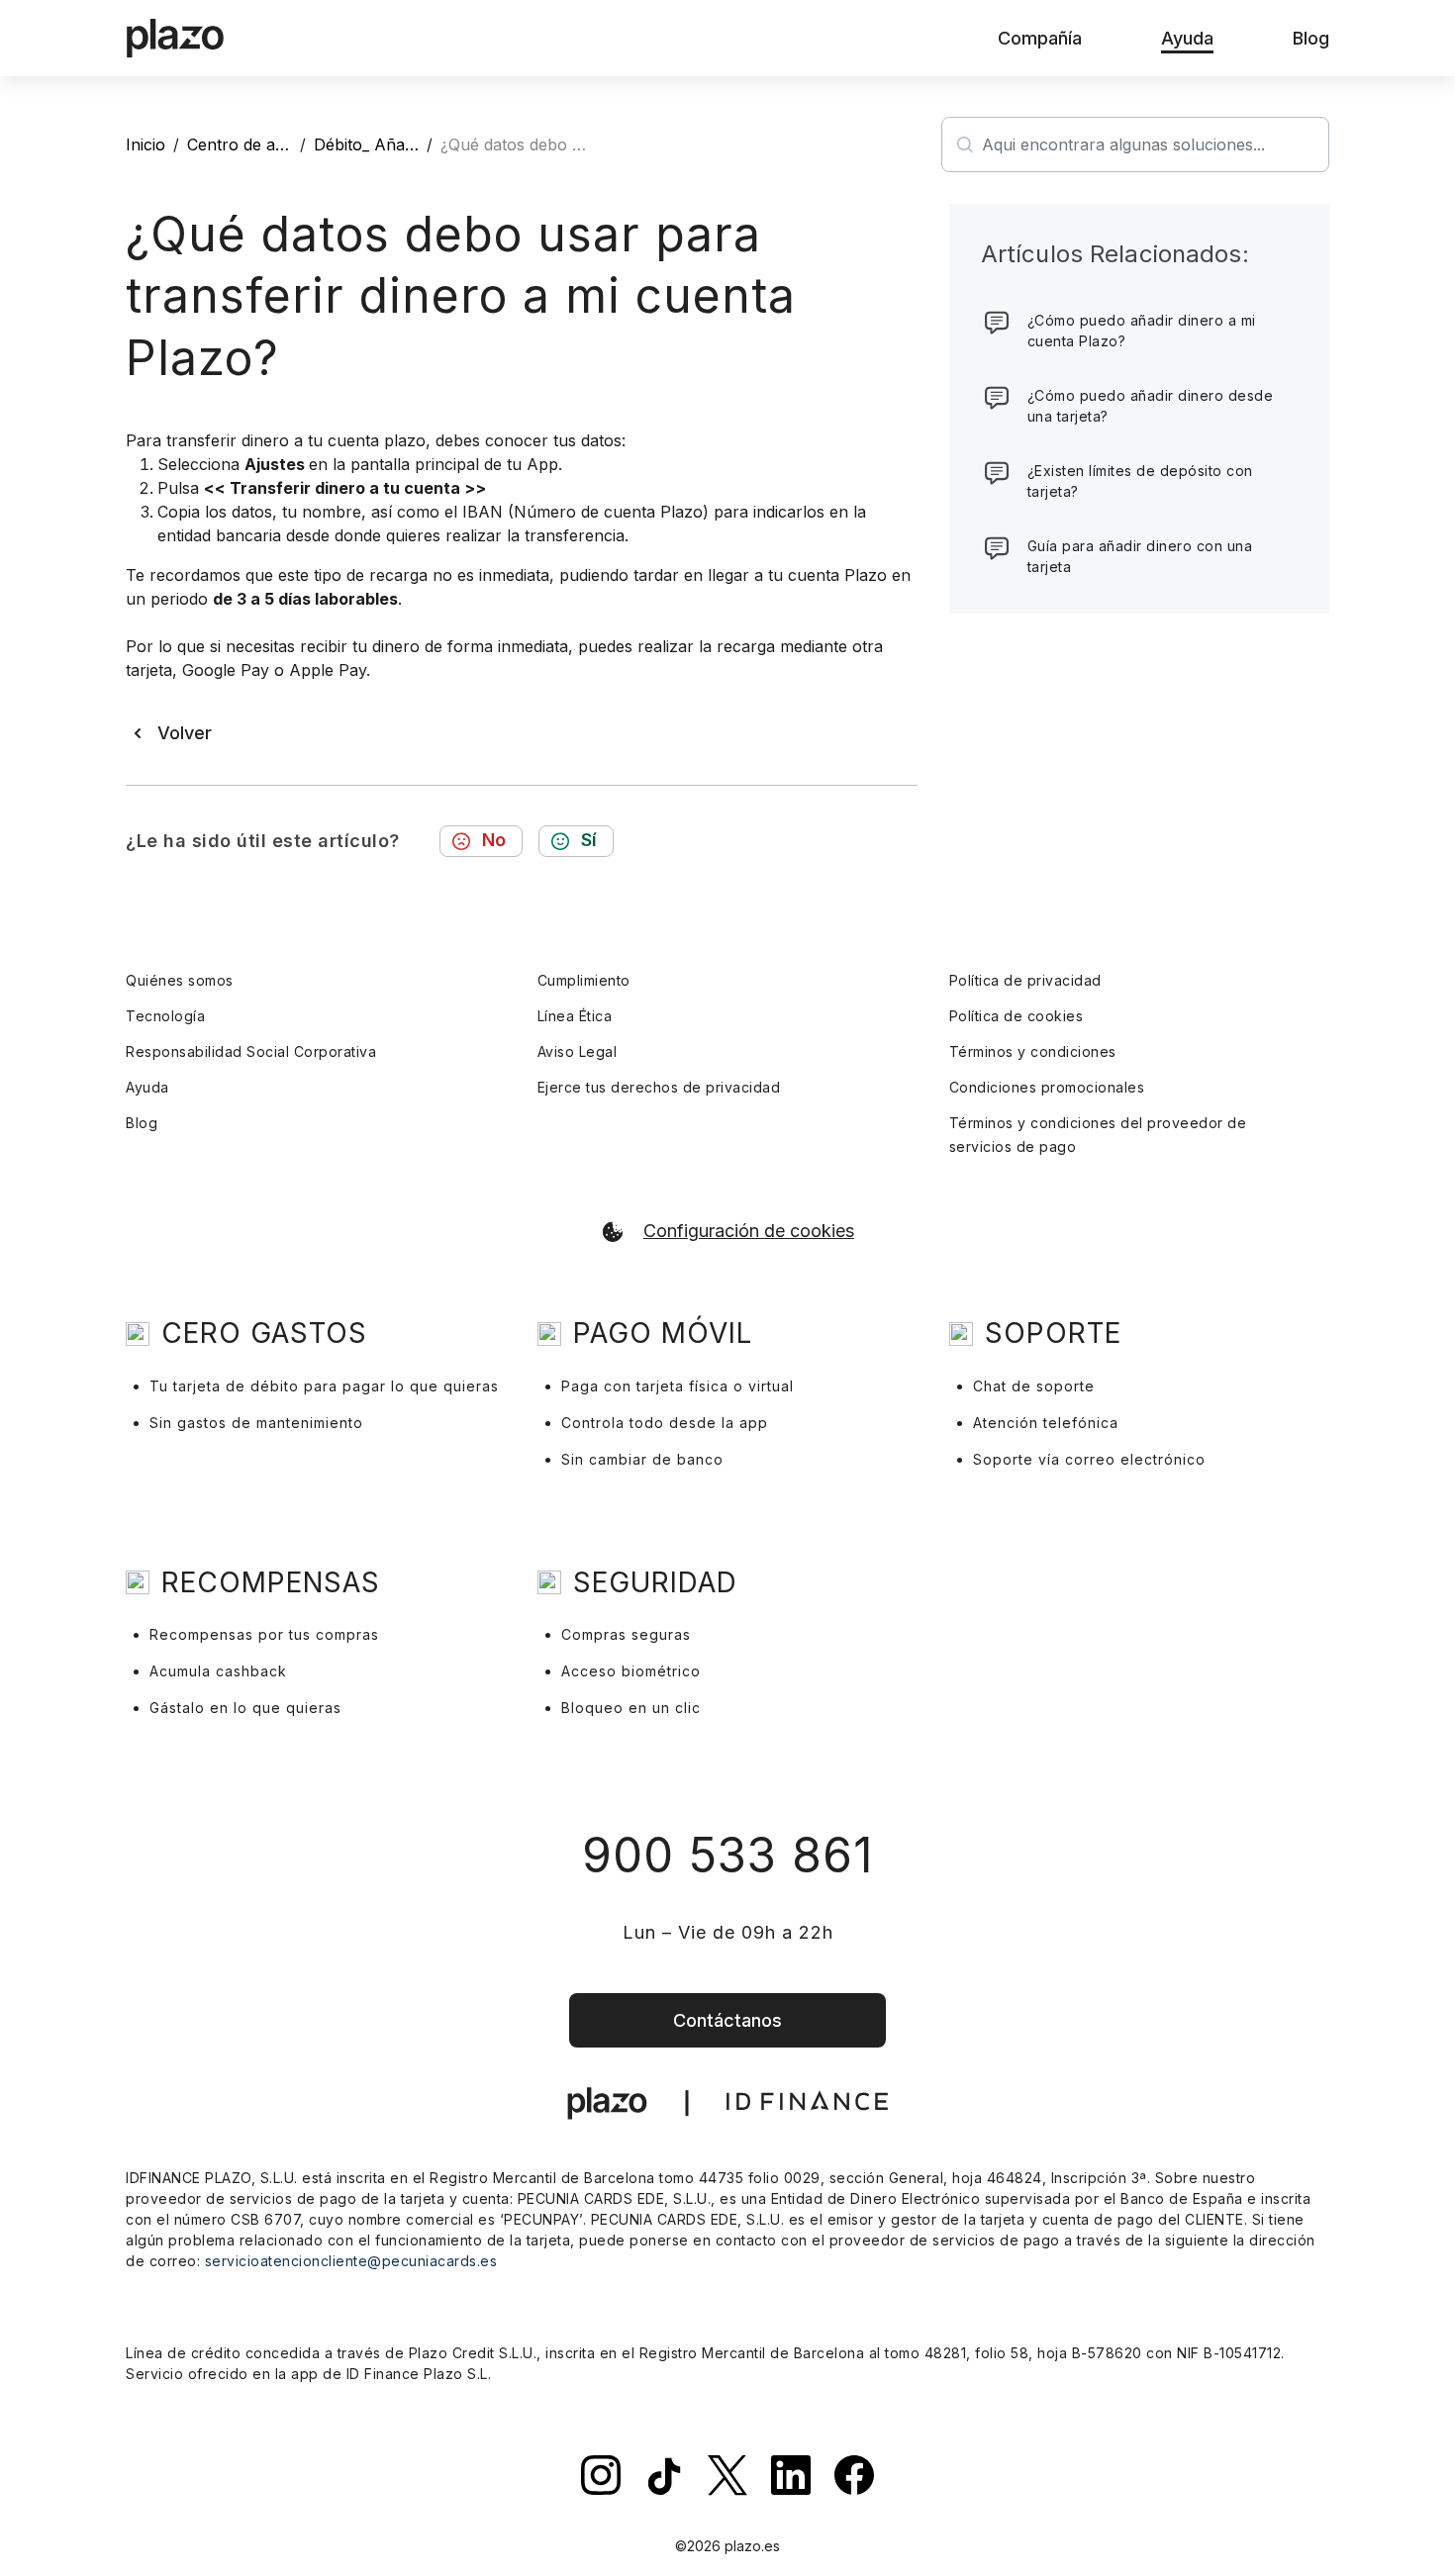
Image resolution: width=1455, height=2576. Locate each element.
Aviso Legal (578, 1051)
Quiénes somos (180, 980)
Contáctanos (727, 2020)
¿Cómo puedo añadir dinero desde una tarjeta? (1151, 406)
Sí (589, 840)
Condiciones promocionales (1047, 1087)
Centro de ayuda (249, 144)
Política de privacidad (1025, 980)
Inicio (145, 144)
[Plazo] (175, 39)
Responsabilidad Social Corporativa (251, 1051)
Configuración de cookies (749, 1231)
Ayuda (147, 1087)
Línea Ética (575, 1016)
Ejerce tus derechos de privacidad (659, 1087)
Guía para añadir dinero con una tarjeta (1140, 556)
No (494, 840)
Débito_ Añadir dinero (395, 144)
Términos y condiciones (1033, 1051)
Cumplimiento (584, 980)
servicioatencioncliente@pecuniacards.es (351, 2261)
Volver (185, 733)
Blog (142, 1123)
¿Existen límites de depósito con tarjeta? (1140, 481)
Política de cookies (1017, 1016)
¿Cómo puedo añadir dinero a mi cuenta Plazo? (1142, 331)
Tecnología (165, 1016)
